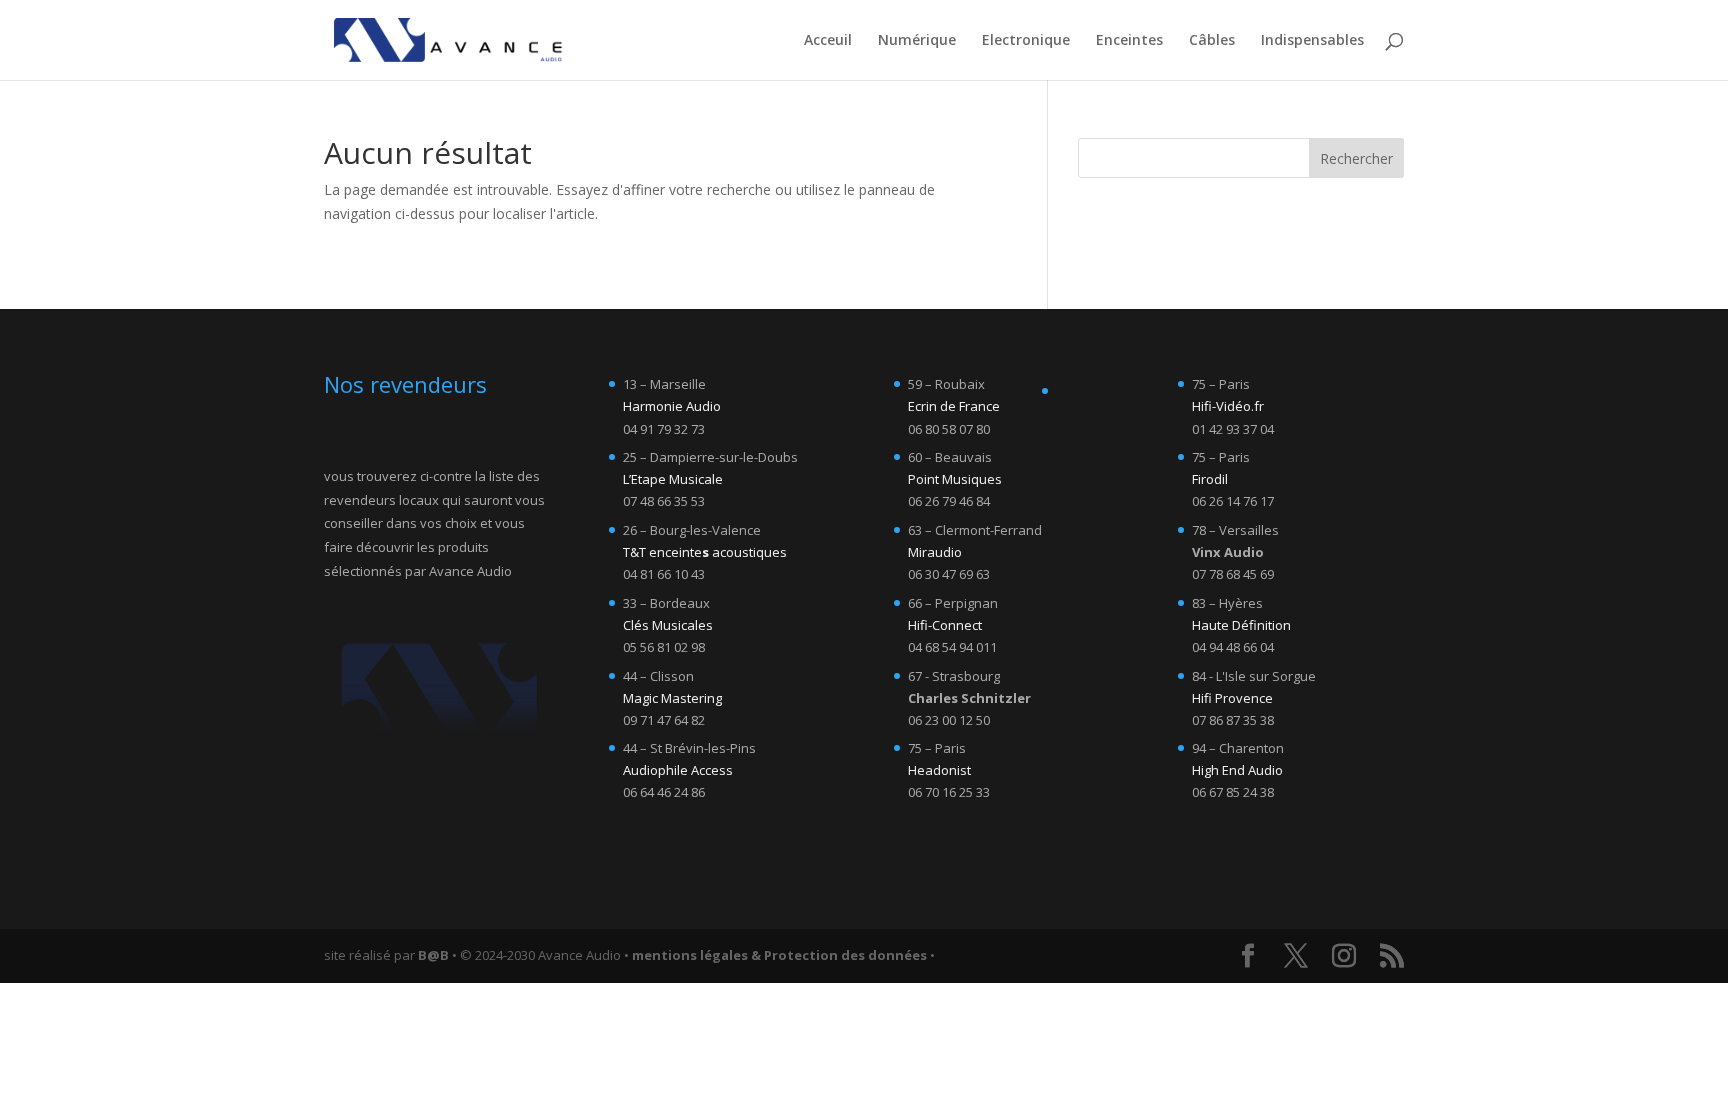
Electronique (1026, 41)
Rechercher (1356, 158)
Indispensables (1312, 41)
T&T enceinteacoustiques (705, 552)
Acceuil (828, 41)
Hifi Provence (1232, 698)
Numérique (917, 41)
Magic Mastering (672, 698)
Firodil (1210, 479)
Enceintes (1129, 41)
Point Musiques (955, 479)
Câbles (1212, 41)
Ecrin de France (954, 406)
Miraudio (935, 552)
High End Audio (1237, 770)
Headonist (939, 770)
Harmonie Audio (672, 406)
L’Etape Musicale (673, 479)
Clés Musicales (668, 625)
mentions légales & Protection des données (779, 955)
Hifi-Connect (945, 625)
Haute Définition (1241, 625)
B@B (433, 955)
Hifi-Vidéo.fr (1228, 406)
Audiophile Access (678, 770)
